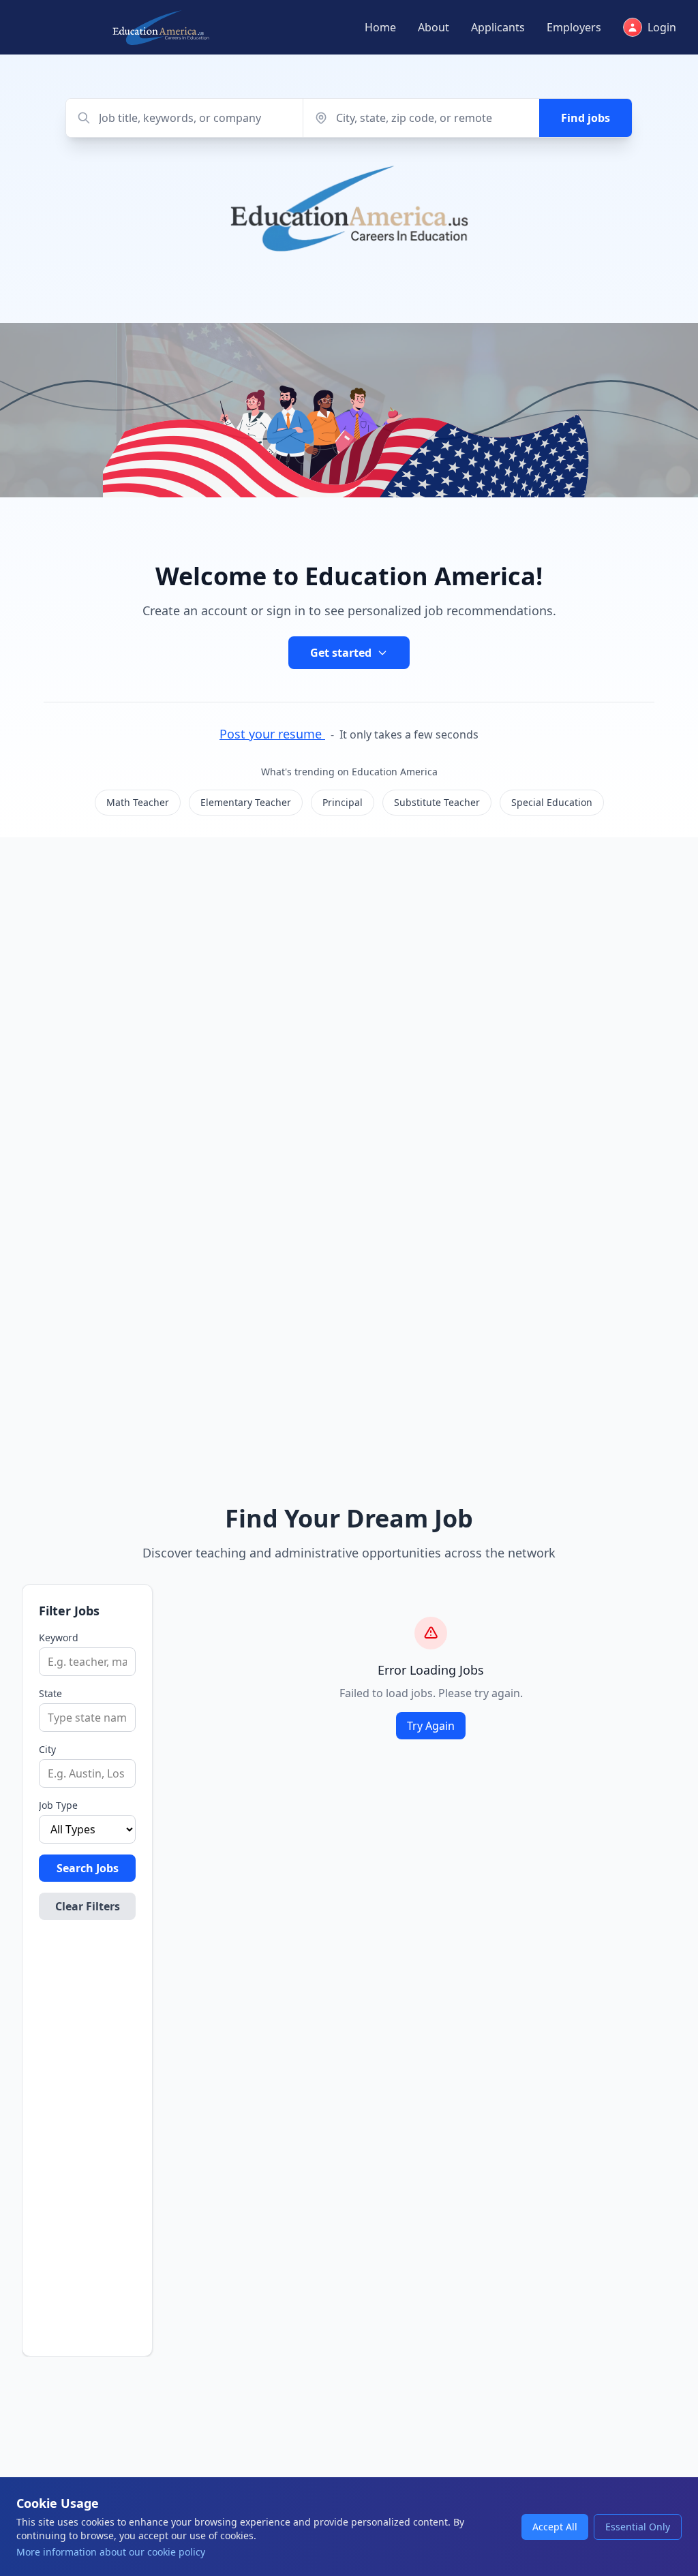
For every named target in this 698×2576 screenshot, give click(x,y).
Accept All (555, 2527)
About (434, 27)
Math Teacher (138, 802)
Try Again (431, 1726)
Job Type (58, 1805)
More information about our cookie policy (111, 2552)
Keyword (59, 1638)
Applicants (498, 27)
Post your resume (272, 734)
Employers (574, 27)
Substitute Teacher (437, 802)
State (50, 1693)
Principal (343, 802)
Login (662, 27)
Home (380, 27)
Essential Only (638, 2527)
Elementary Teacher (246, 802)
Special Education (552, 802)
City (47, 1749)
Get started (341, 653)
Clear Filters (88, 1906)
